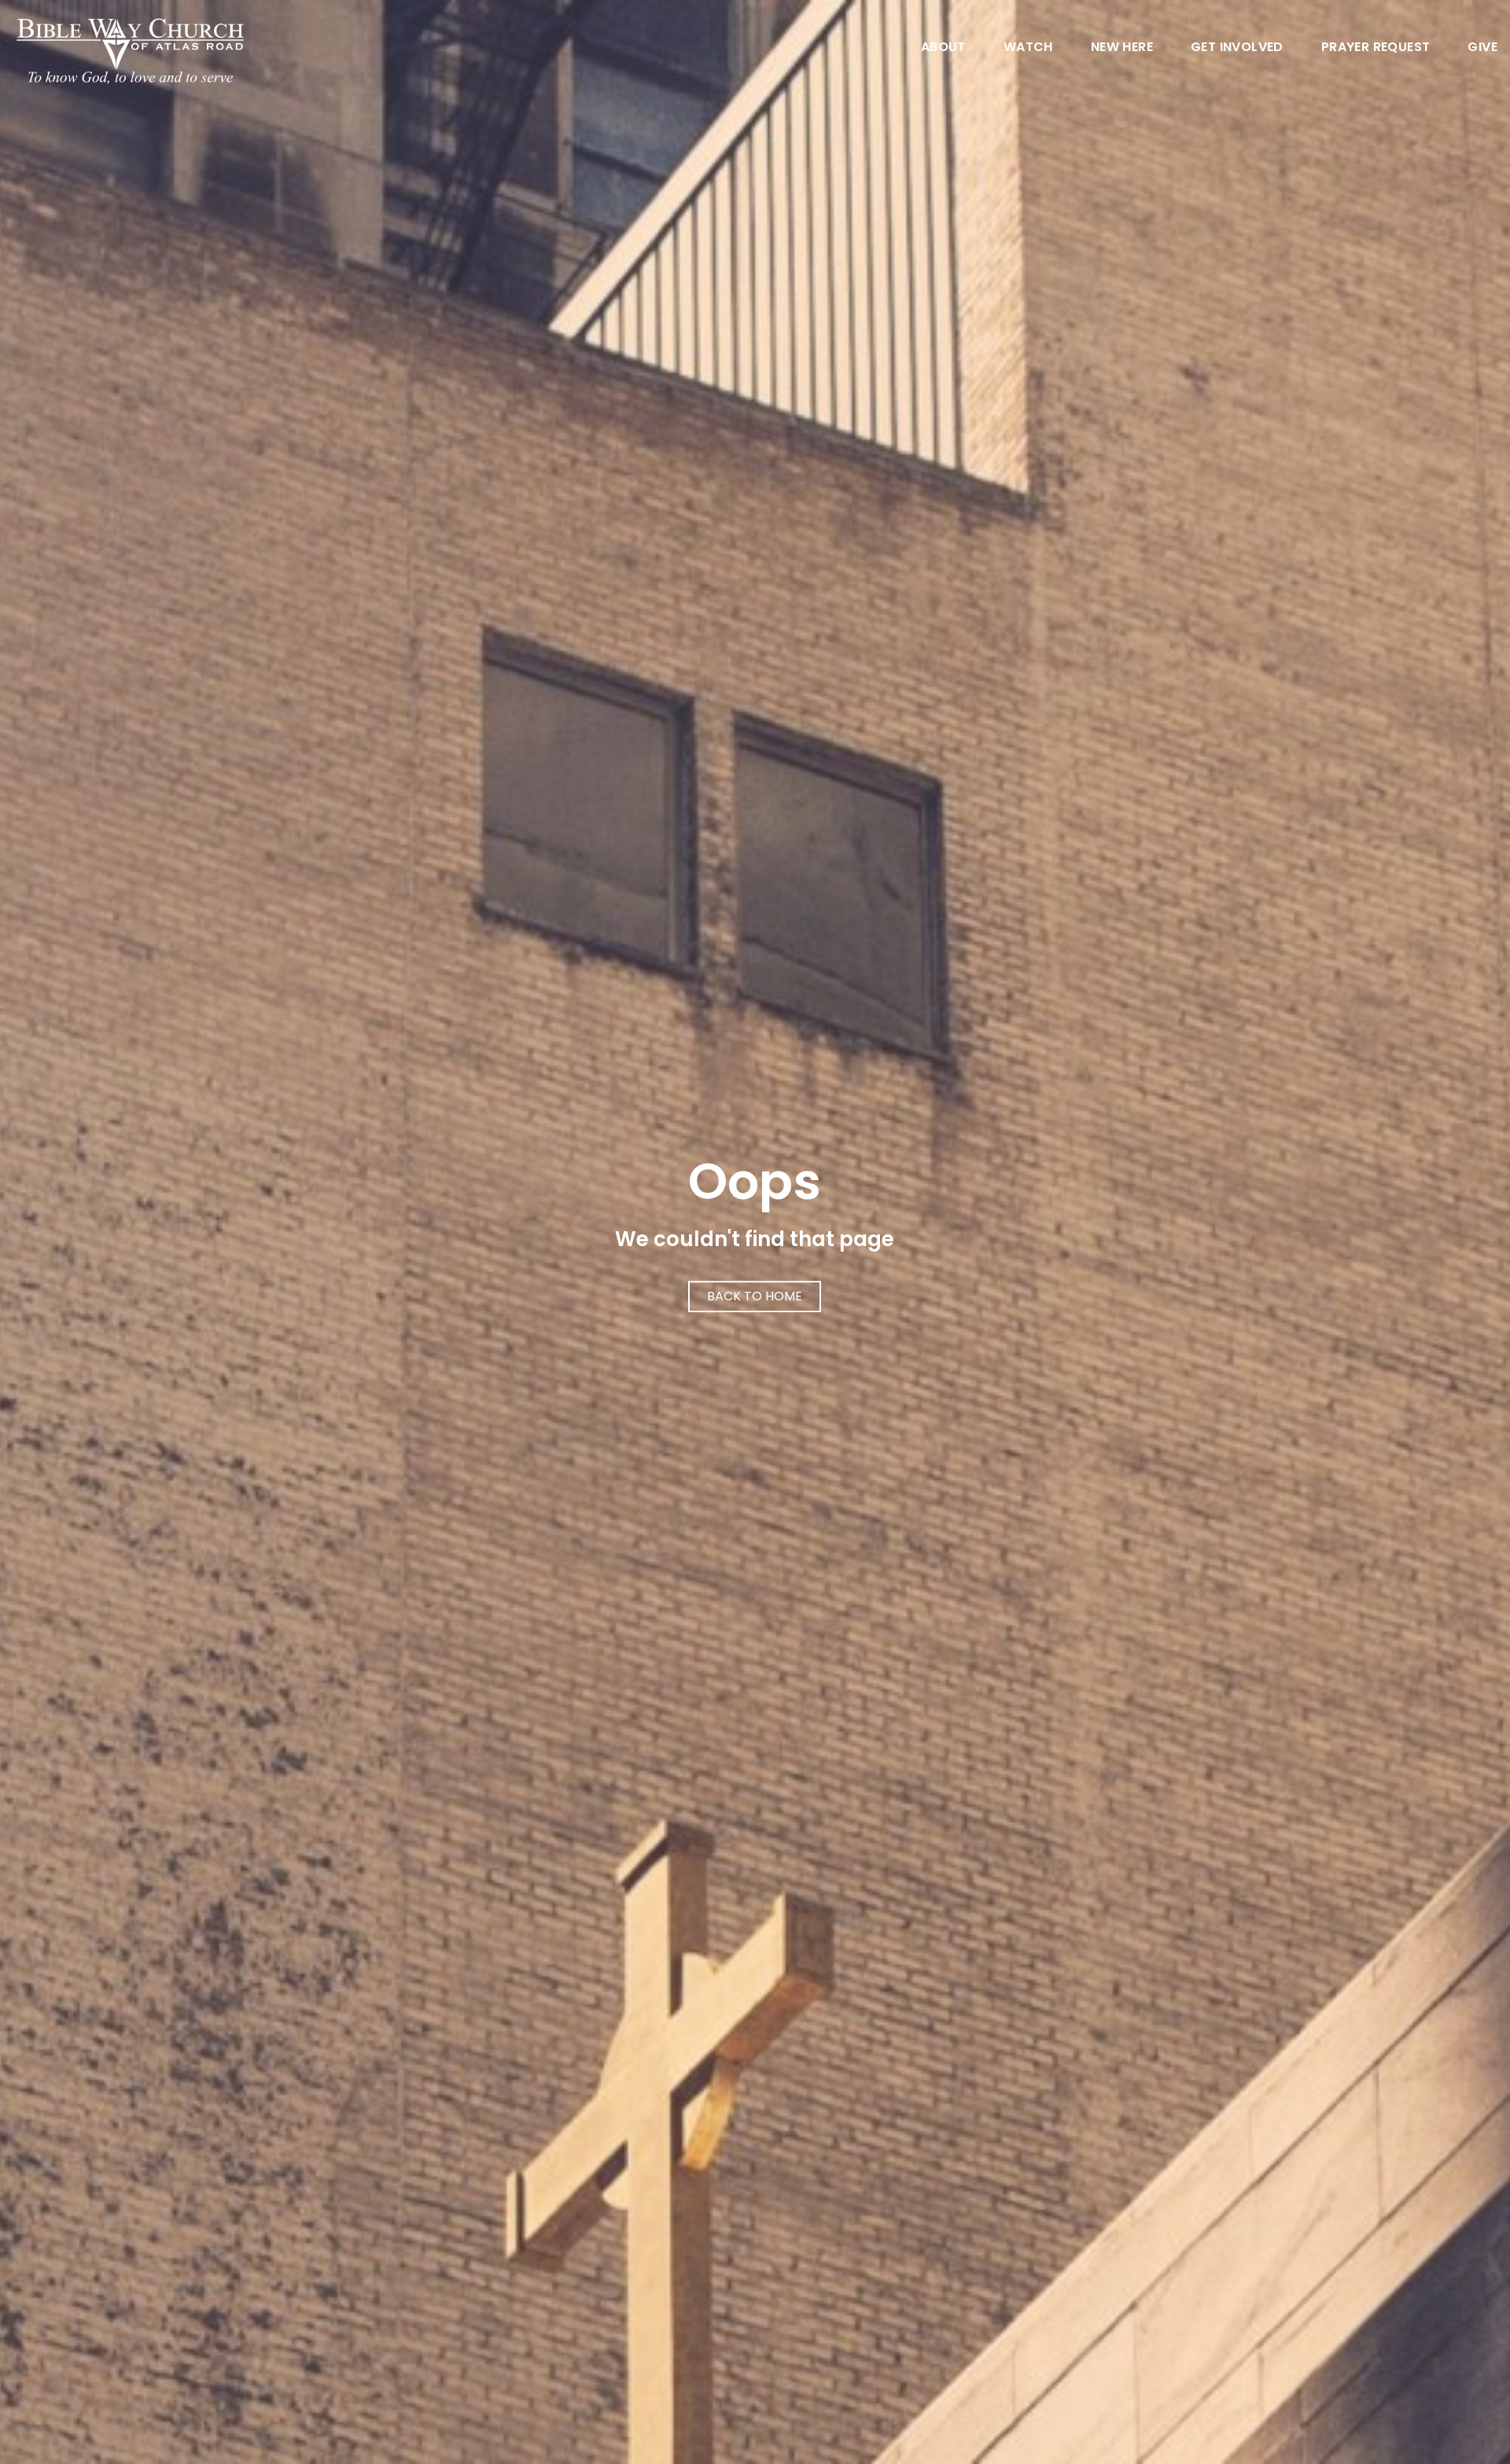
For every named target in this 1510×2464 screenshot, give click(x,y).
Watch (1028, 48)
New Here (1122, 48)
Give (1482, 48)
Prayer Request (1376, 48)
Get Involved (1237, 48)
